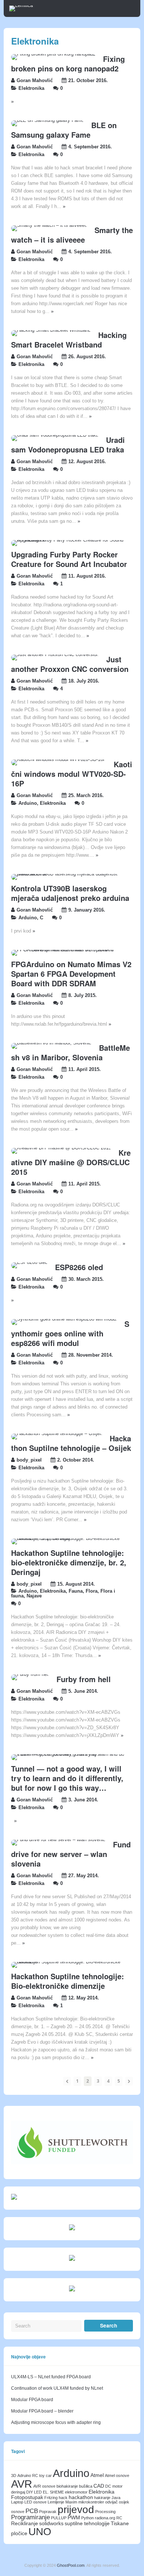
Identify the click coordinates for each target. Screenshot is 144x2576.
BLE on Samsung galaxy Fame (64, 130)
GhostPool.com (71, 2565)
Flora (92, 1591)
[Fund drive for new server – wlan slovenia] (58, 1840)
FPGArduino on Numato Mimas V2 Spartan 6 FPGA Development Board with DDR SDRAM (71, 974)
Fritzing (51, 2498)
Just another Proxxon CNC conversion (70, 664)
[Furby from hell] (30, 1674)
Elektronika (31, 88)
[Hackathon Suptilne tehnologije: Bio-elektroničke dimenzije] (68, 1962)
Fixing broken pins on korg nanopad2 (68, 64)
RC (119, 2518)
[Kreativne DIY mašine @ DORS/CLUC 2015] (61, 1148)
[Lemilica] (21, 6)
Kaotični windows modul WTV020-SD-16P (72, 774)
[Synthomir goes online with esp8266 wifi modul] (64, 1319)
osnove (18, 2512)
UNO (40, 2531)
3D (14, 2475)
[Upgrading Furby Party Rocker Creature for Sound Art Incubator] (68, 540)
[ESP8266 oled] (29, 1262)
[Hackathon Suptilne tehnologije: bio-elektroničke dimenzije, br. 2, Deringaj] (68, 1539)
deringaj (18, 2492)
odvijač (112, 2502)
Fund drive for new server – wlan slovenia (71, 1854)
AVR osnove (44, 2486)
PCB (32, 2511)
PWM (74, 2517)
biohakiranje (67, 2486)
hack (63, 2498)
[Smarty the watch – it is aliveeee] (49, 225)
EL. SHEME (53, 2492)
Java (116, 2498)
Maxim (71, 2502)
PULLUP (59, 2518)
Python (88, 2518)
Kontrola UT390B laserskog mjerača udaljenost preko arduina (70, 893)
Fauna (76, 1591)
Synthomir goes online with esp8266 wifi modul (70, 1333)
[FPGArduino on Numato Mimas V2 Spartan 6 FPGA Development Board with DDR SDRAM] (68, 950)
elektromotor (76, 2492)
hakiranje (102, 2498)
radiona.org (105, 2518)
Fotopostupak (27, 2497)
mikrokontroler (91, 2502)
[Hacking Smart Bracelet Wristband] (51, 330)
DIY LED (34, 2492)
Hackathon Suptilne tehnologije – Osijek (71, 1443)
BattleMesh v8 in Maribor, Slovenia (71, 1052)
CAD (99, 2486)
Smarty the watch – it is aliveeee (72, 235)
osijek (124, 2502)
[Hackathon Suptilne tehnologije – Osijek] (57, 1434)
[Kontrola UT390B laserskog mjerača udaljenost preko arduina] (68, 874)
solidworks (51, 2523)
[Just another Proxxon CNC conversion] (55, 655)
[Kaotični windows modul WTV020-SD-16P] (59, 760)
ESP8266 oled (79, 1267)
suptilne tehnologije (87, 2523)
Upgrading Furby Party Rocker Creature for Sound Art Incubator (69, 559)
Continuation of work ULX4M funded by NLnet (57, 2388)
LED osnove (35, 2502)
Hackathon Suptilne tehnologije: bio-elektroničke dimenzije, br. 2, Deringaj (69, 1562)
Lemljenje (56, 2502)
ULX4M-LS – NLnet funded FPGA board (51, 2377)
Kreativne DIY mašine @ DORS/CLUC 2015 (71, 1162)
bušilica (86, 2486)
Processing (105, 2512)
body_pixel (29, 1460)
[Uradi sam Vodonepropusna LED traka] (55, 435)
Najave (34, 1596)
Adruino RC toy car (35, 2475)
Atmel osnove (117, 2475)
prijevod (76, 2509)
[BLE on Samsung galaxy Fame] (47, 120)
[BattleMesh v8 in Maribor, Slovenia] (51, 1043)
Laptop (17, 2502)
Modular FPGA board (32, 2400)
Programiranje (30, 2517)
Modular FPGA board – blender (42, 2411)
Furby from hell (84, 1679)
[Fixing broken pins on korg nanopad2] (53, 54)
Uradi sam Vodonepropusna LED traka (68, 445)
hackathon (81, 2497)
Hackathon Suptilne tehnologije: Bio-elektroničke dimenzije (68, 1981)
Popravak (48, 2512)
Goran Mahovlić (35, 81)
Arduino (28, 803)
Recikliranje (25, 2523)
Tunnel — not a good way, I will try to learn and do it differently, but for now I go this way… (67, 1778)
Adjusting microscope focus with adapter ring (56, 2422)
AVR (22, 2484)
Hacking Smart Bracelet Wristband (69, 340)
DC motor (114, 2486)
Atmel (97, 2475)
